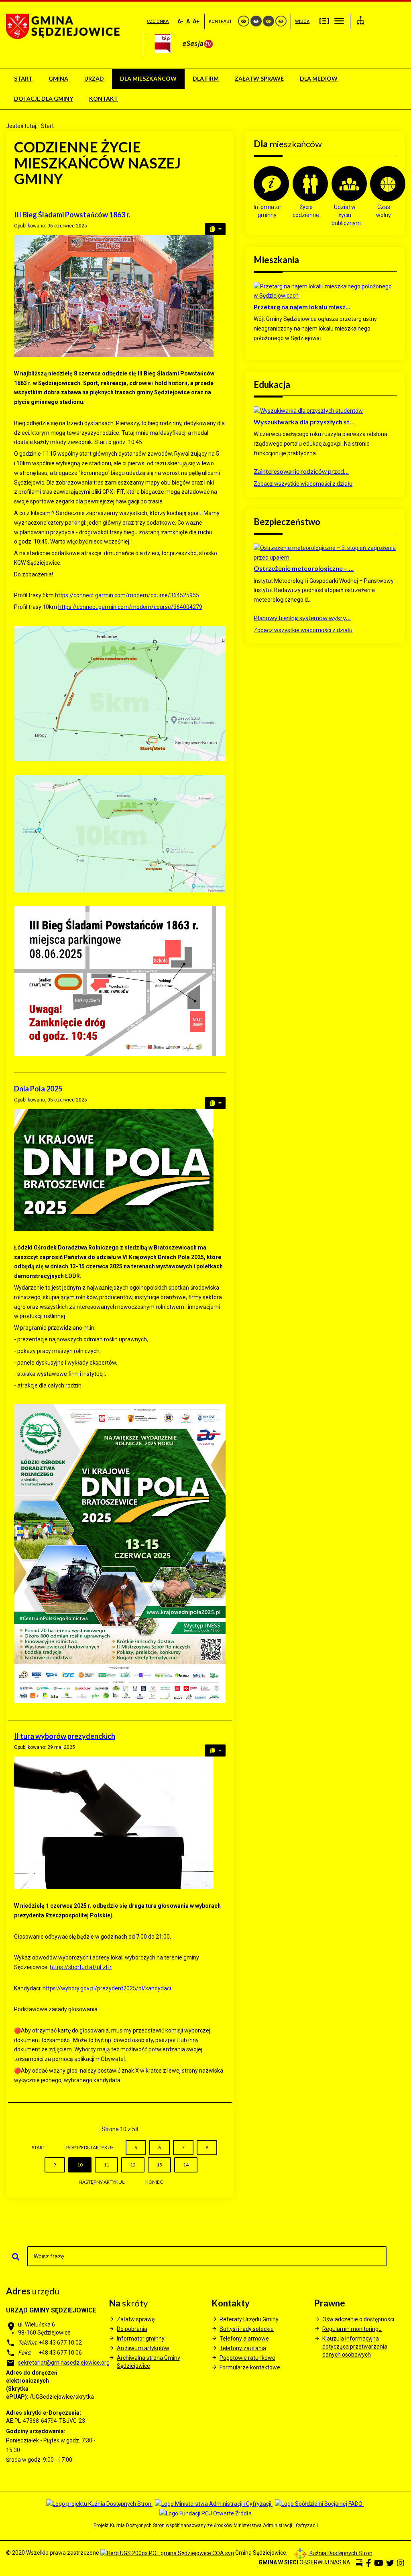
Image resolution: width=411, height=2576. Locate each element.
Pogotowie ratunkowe (247, 2358)
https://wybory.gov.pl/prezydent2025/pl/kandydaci (107, 1988)
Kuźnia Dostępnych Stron (340, 2553)
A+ (196, 21)
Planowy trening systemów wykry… (302, 618)
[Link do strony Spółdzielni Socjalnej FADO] (319, 2504)
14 (186, 2165)
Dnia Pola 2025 (38, 1089)
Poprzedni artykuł (90, 2147)
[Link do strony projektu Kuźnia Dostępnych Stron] (99, 2504)
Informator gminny (267, 211)
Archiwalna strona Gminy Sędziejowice (149, 2362)
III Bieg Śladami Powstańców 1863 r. (72, 215)
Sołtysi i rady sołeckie (247, 2329)
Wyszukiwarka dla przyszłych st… (304, 422)
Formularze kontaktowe (250, 2367)
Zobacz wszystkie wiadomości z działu (303, 484)
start (39, 2147)
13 (159, 2165)
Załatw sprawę (136, 2319)
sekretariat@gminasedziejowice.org (64, 2363)
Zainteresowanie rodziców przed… (301, 471)
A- (180, 21)
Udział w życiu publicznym (345, 215)
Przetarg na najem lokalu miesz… (302, 307)
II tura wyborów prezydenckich (65, 1736)
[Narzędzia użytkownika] (215, 229)
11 (106, 2165)
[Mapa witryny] (360, 21)
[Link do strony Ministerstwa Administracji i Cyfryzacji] (214, 2504)
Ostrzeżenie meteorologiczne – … (304, 568)
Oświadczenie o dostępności (358, 2319)
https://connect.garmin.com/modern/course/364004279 (130, 607)
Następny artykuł (102, 2182)
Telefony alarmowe (244, 2339)
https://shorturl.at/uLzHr (81, 1967)
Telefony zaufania (243, 2348)
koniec (154, 2182)
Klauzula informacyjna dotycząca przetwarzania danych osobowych (355, 2347)
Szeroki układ (339, 20)
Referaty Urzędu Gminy (249, 2319)
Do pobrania (132, 2329)
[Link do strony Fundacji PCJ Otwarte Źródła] (205, 2513)
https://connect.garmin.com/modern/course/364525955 (127, 595)
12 (133, 2165)
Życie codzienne (306, 211)
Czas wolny (384, 211)
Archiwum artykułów (143, 2348)
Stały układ (324, 20)
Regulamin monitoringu (352, 2329)
